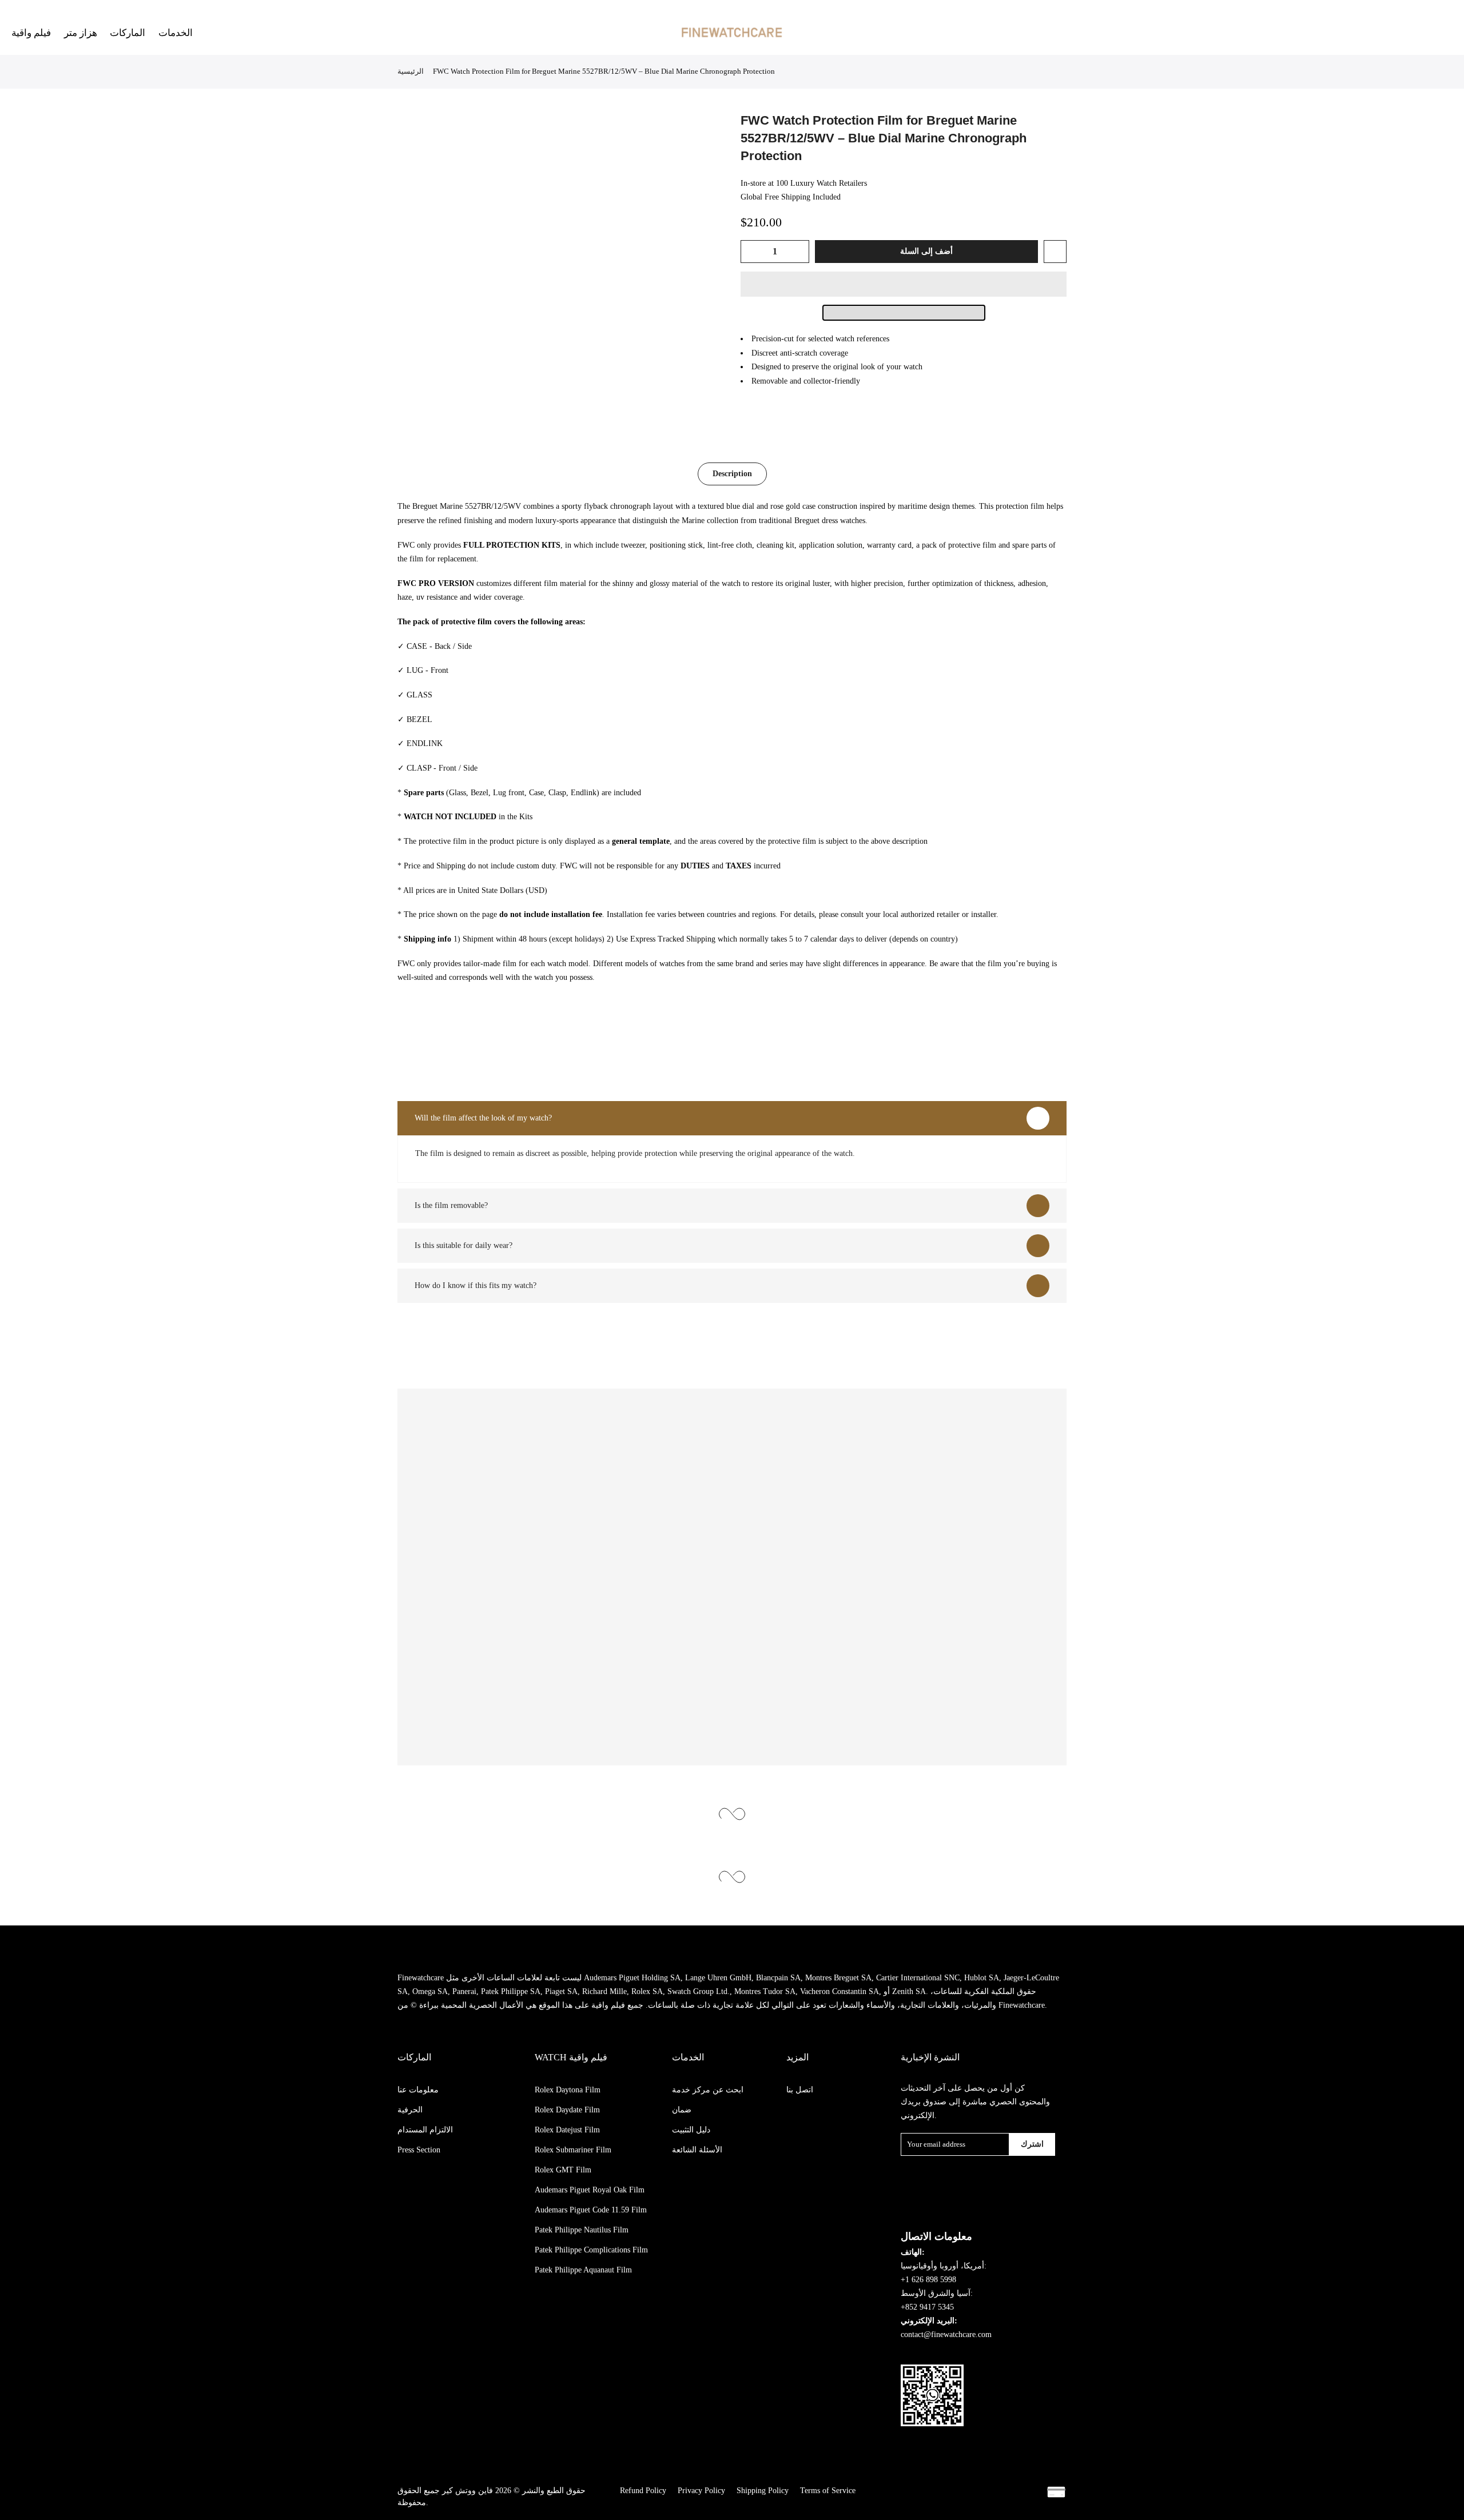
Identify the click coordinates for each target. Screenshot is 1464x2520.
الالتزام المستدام (425, 2130)
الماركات (128, 33)
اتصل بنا (800, 2090)
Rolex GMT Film (563, 2170)
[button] (904, 284)
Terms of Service (828, 2491)
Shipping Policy (763, 2491)
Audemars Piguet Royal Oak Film (590, 2190)
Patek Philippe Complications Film (591, 2250)
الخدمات (176, 33)
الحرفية (410, 2110)
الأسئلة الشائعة (697, 2150)
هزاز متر (81, 33)
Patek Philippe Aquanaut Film (583, 2270)
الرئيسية (411, 71)
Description (732, 474)
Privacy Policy (701, 2491)
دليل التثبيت (691, 2130)
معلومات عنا (418, 2090)
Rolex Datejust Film (567, 2130)
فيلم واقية (31, 33)
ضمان (682, 2110)
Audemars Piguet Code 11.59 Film (591, 2210)
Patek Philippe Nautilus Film (582, 2230)
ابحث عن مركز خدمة (708, 2090)
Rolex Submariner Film (573, 2150)
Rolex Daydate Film (567, 2110)
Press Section (419, 2150)
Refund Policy (643, 2491)
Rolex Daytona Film (568, 2090)
